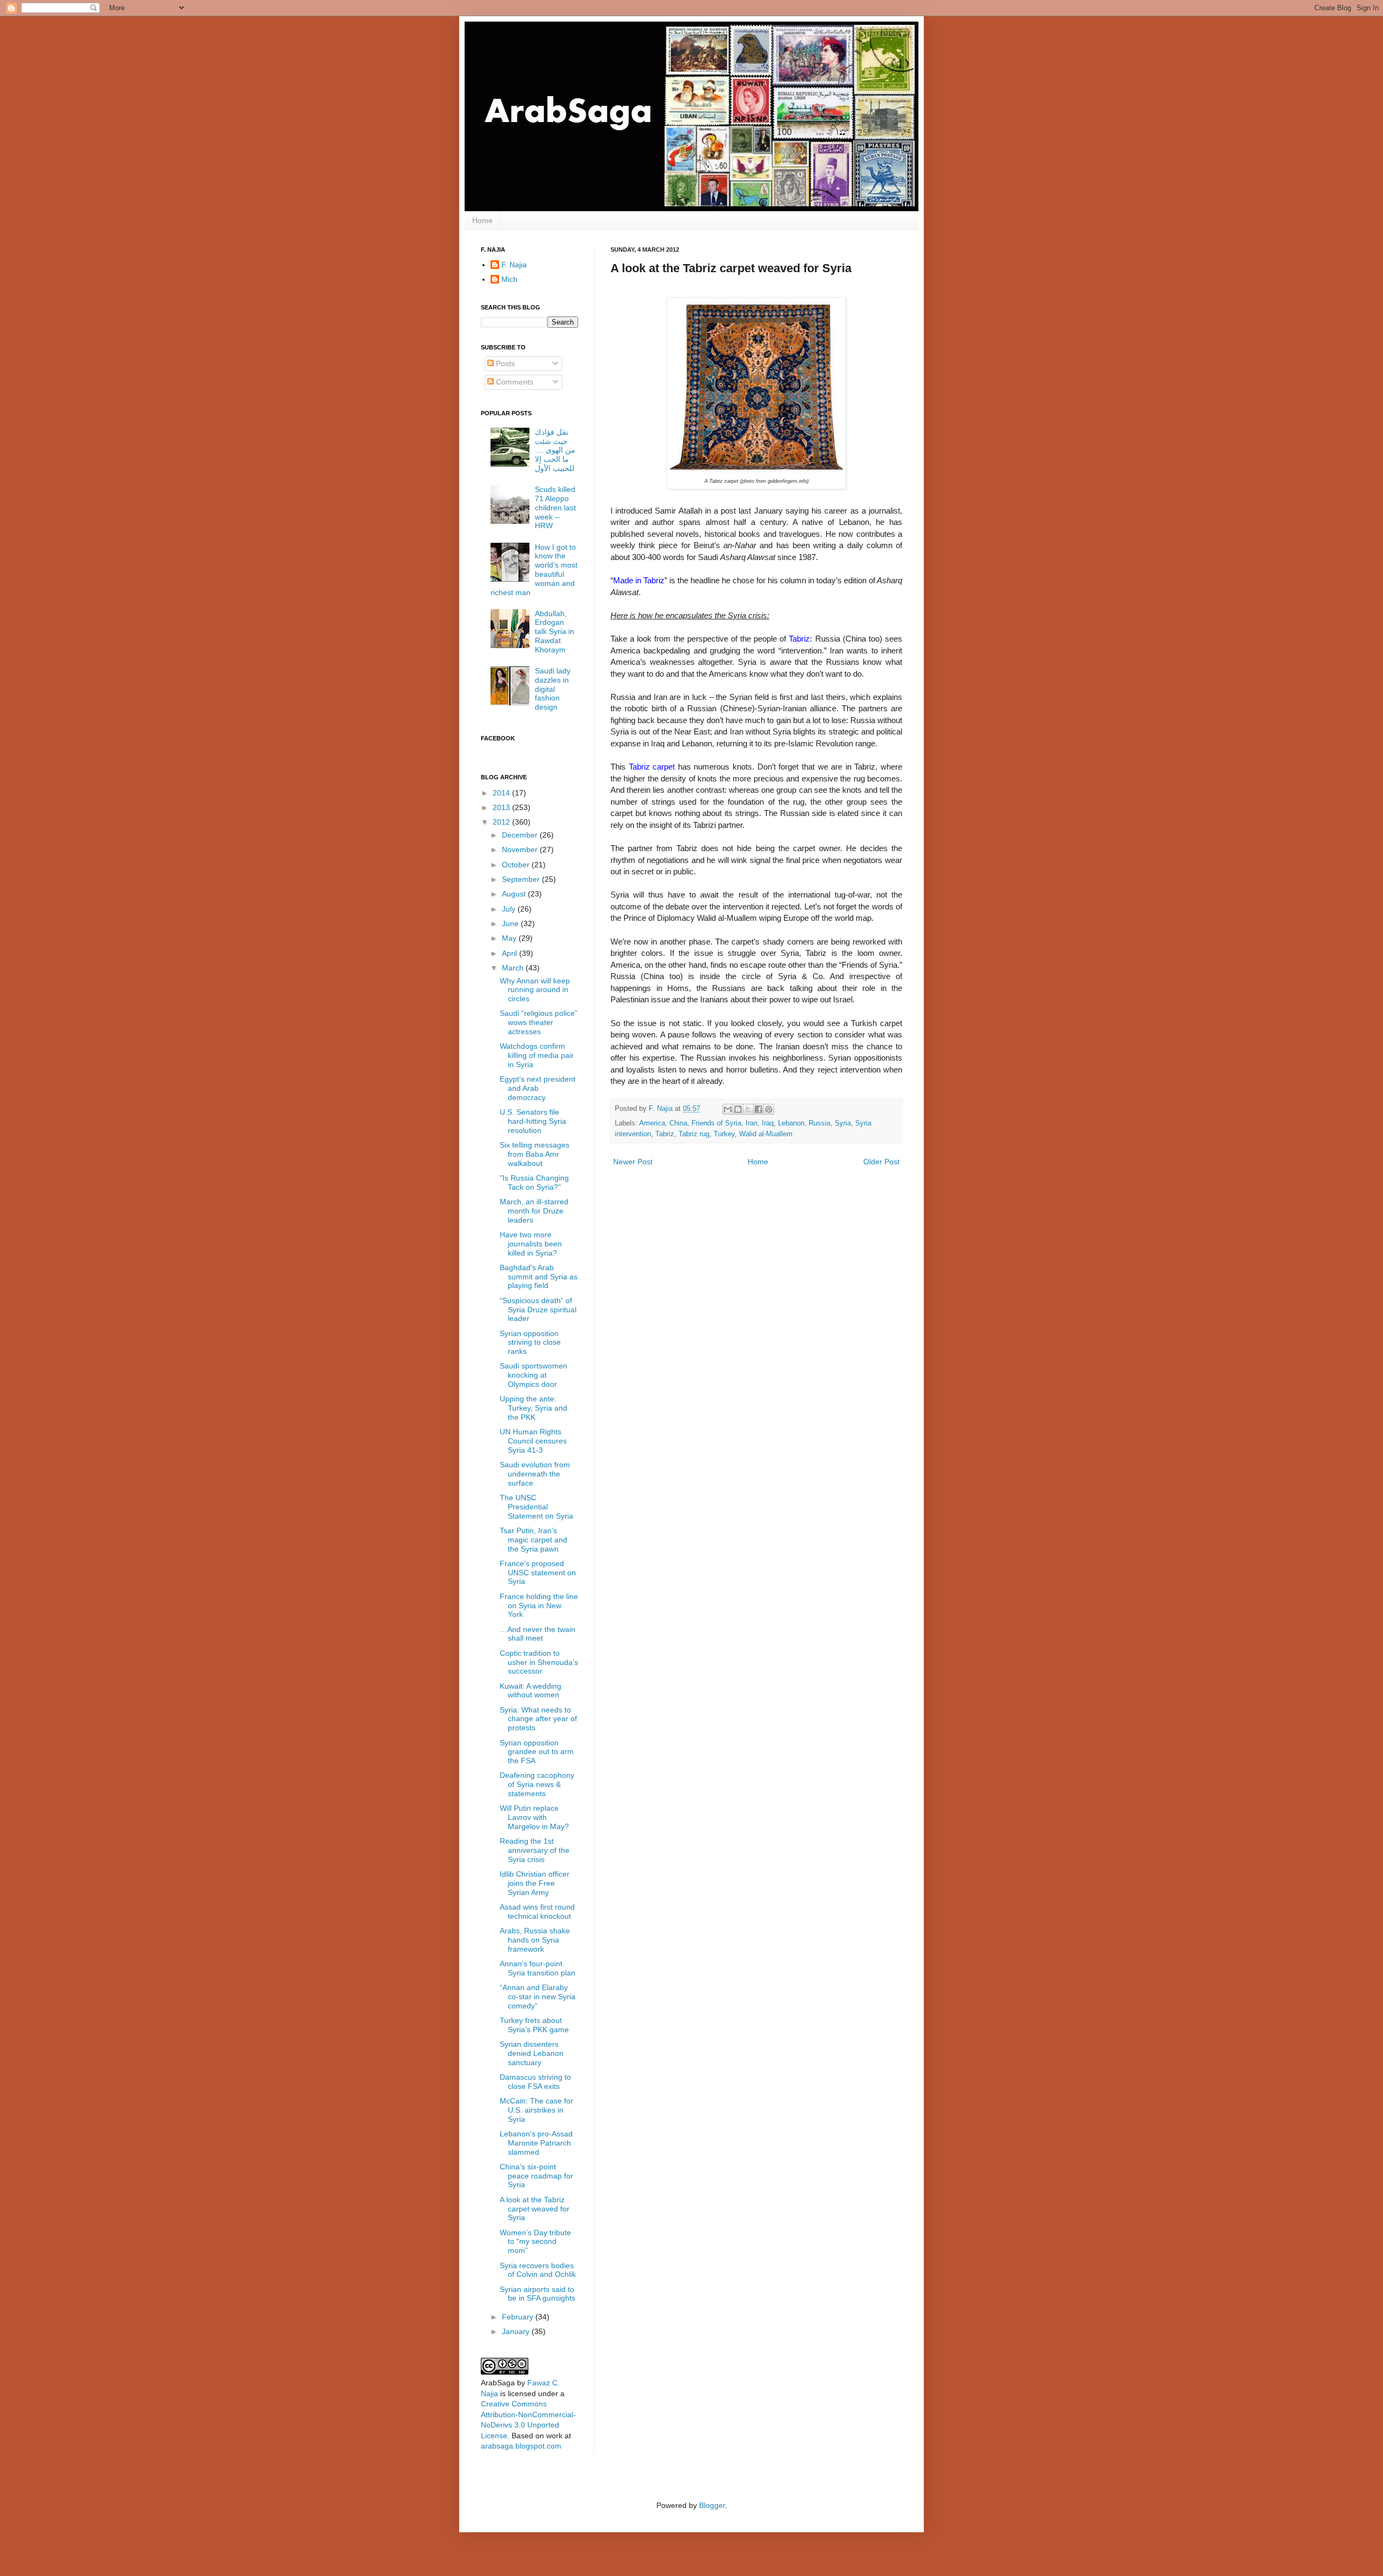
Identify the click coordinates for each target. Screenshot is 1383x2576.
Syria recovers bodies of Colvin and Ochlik (538, 2270)
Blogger (712, 2505)
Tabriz (665, 1134)
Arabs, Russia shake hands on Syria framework (535, 1940)
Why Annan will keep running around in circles (535, 990)
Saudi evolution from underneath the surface (535, 1474)
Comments (513, 382)
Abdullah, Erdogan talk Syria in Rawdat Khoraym (555, 632)
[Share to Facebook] (758, 1109)
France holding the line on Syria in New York (539, 1606)
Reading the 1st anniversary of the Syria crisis (535, 1850)
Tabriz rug (694, 1134)
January (517, 2331)
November (521, 849)
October (517, 865)
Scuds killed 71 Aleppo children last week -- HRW (555, 507)
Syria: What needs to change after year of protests (538, 1719)
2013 (502, 807)
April (511, 953)
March (514, 968)
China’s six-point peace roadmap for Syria (536, 2176)
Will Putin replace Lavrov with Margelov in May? (534, 1817)
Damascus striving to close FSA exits (535, 2082)
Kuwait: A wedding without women (531, 1691)
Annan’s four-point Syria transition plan (538, 1968)
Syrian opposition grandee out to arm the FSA (537, 1752)
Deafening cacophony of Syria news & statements (537, 1784)
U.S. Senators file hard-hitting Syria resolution (533, 1121)
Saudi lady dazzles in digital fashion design (553, 689)
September (522, 879)
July (510, 909)
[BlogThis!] (738, 1109)
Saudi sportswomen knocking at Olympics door (533, 1375)
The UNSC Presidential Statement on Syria (536, 1507)
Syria (843, 1123)
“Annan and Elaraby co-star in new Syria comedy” (538, 1997)
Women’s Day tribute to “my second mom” (535, 2242)
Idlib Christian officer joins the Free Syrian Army (535, 1883)
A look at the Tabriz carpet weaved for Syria (535, 2209)
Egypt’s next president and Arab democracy (538, 1088)
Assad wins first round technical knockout (537, 1911)
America (652, 1123)
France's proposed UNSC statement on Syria (538, 1573)
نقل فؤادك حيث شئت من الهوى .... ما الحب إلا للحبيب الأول (555, 450)
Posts (504, 363)
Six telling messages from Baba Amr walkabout (535, 1154)
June (511, 923)
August (515, 894)
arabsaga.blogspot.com (521, 2446)
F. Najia (662, 1109)
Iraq (768, 1123)
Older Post (881, 1162)
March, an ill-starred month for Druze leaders (534, 1211)
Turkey (724, 1134)
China (678, 1123)
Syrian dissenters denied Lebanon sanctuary (532, 2053)
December (521, 835)
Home (482, 220)
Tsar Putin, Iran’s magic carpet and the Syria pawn (533, 1540)
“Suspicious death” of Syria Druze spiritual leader (538, 1310)
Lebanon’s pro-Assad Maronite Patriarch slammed (536, 2143)
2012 (502, 822)
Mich (509, 279)
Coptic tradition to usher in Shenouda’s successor (539, 1662)
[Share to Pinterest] (769, 1109)
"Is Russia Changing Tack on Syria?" (534, 1182)
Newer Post (633, 1162)
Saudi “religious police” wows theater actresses (539, 1022)
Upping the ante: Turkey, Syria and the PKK (533, 1408)
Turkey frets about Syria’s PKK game (534, 2025)
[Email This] (728, 1109)
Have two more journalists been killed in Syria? (531, 1244)
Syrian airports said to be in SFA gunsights (538, 2294)
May (510, 938)
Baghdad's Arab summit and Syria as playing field (539, 1277)
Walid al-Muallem (766, 1134)
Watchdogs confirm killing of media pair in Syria (537, 1055)
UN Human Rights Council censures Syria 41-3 (533, 1441)
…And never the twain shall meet (538, 1634)
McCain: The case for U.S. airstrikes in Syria (536, 2110)
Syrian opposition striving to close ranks (530, 1343)
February (519, 2317)
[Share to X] (748, 1109)
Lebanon (791, 1123)
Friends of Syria (716, 1123)
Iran (751, 1123)
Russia (820, 1123)
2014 (502, 793)
